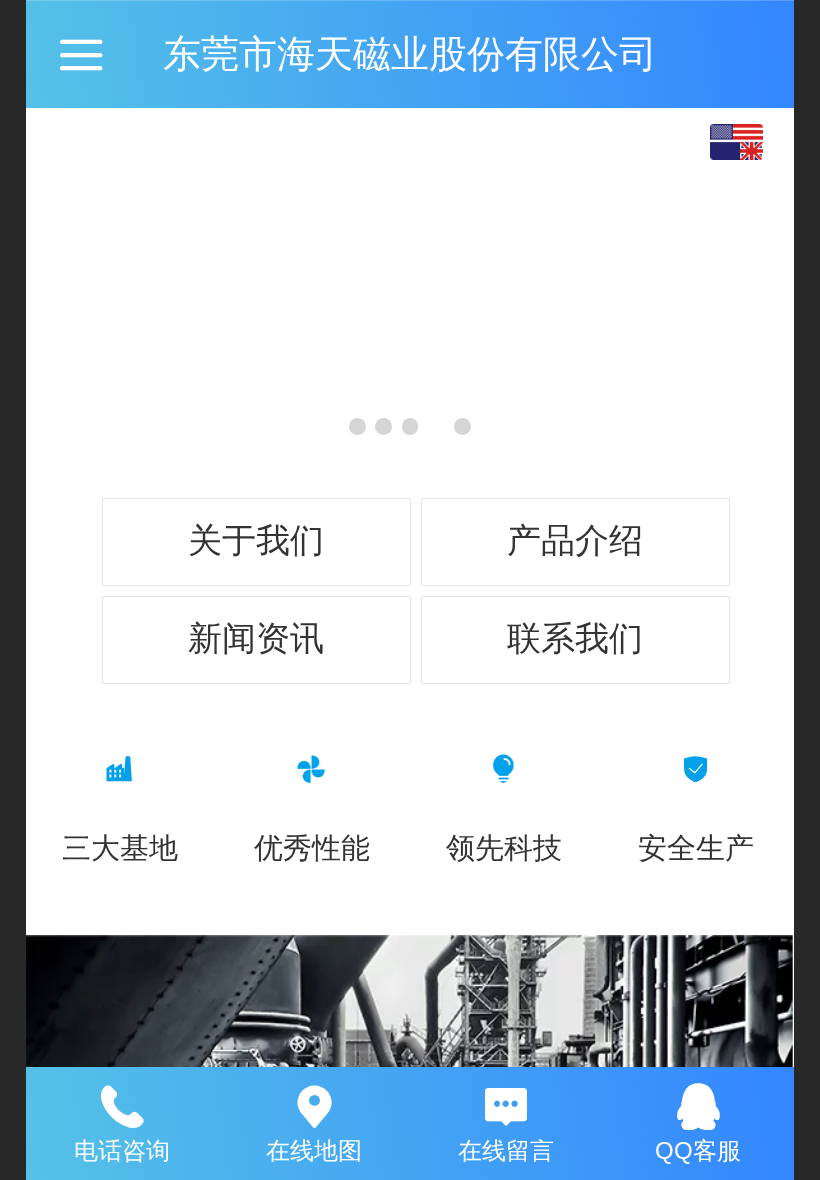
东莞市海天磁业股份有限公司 (410, 53)
